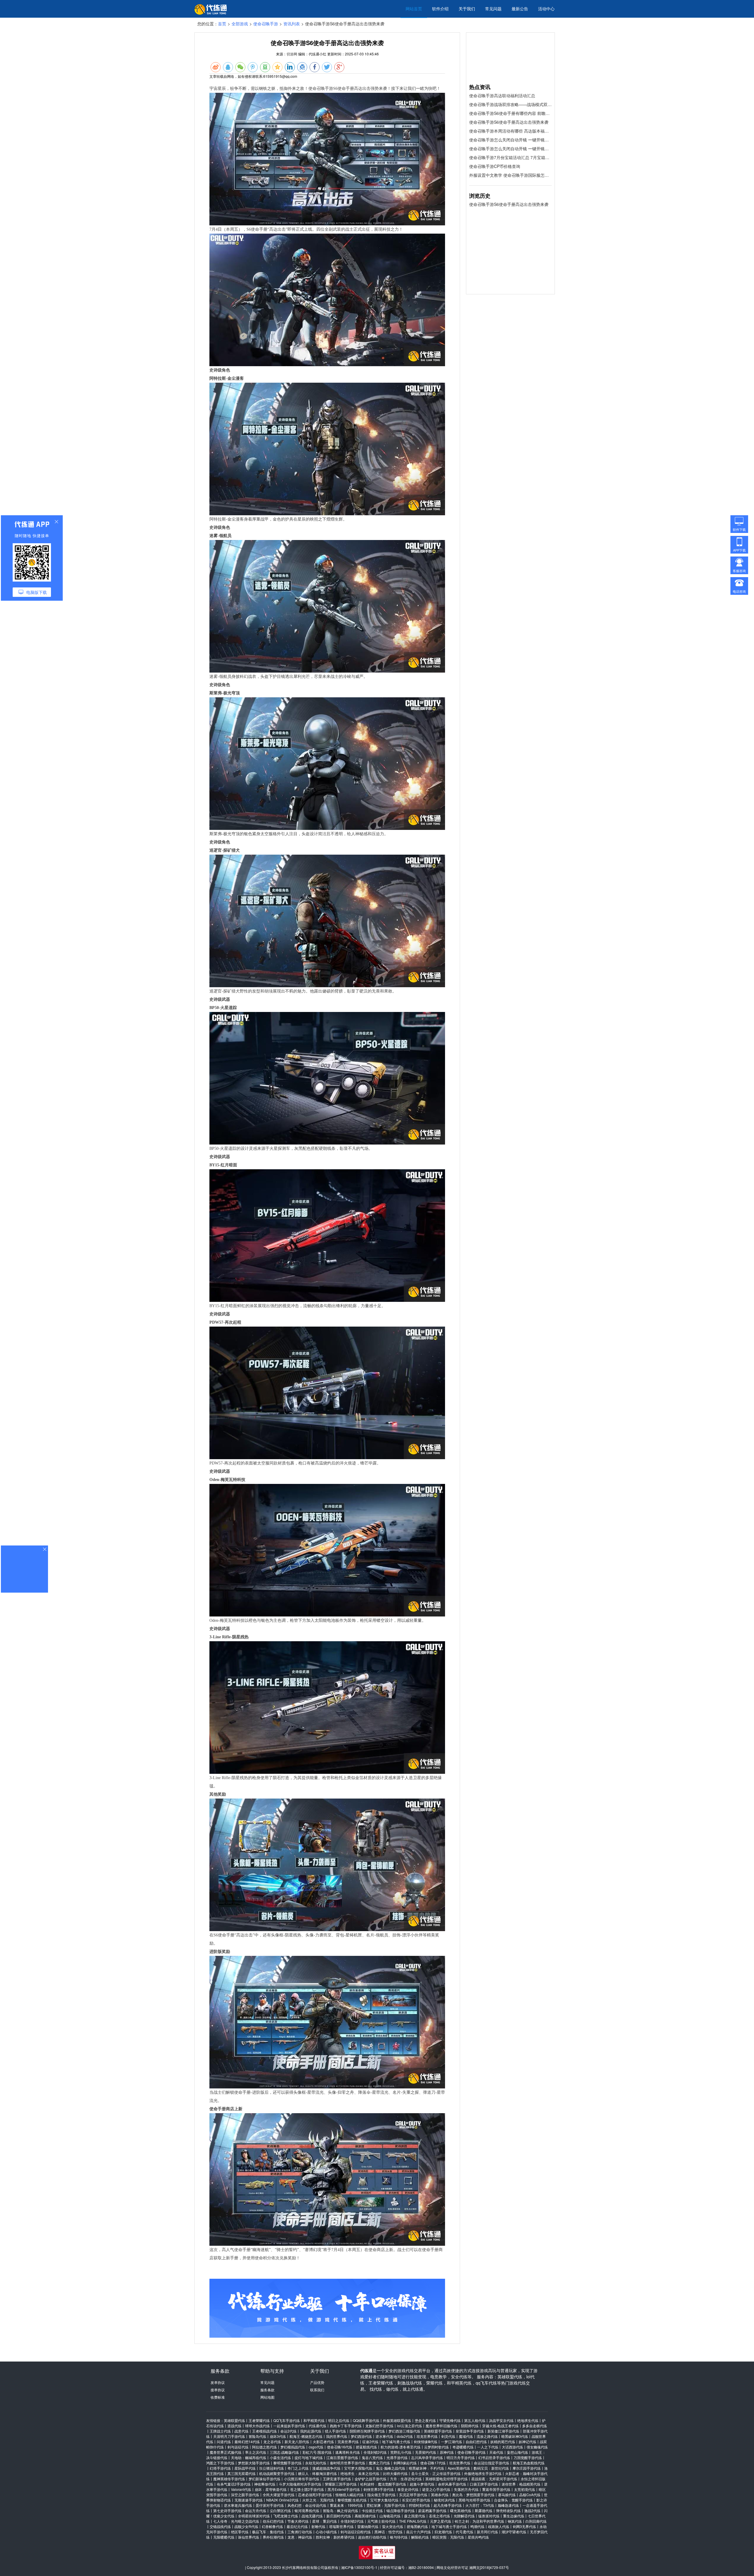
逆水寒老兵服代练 (238, 2505)
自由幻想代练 (476, 2442)
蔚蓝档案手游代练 (432, 2510)
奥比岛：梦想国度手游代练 (473, 2495)
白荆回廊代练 (536, 2521)
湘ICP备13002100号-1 (359, 2567)
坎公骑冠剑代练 (272, 2468)
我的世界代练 (337, 2436)
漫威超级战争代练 (326, 2468)
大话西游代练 (512, 2447)
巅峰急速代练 (508, 2505)
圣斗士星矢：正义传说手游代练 (436, 2473)
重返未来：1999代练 (346, 2505)
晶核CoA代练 (530, 2495)
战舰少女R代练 (246, 2526)
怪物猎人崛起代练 (350, 2495)
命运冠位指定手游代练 (492, 2463)
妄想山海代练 (517, 2452)
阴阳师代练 (470, 2426)
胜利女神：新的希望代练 (335, 2537)
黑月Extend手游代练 (344, 2489)
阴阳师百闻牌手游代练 (367, 2431)
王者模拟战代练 (264, 2431)
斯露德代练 (484, 2510)
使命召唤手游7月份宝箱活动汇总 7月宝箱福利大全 (510, 157)
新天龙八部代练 (297, 2442)
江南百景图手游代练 (342, 2457)
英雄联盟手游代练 (438, 2431)
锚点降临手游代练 (401, 2510)
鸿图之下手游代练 (220, 2463)
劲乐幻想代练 (273, 2521)
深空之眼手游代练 (245, 2495)
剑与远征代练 (238, 2447)
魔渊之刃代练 (379, 2463)
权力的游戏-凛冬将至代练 (401, 2447)
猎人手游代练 (335, 2431)
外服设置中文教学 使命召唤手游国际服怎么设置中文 (510, 175)
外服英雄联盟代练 (397, 2420)
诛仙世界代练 (249, 2537)
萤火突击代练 (393, 2526)
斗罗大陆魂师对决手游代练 (300, 2484)
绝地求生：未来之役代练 (360, 2473)
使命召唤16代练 (340, 2447)
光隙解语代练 (464, 2516)
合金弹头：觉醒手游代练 (513, 2500)
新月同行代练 (487, 2532)
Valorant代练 (241, 2489)
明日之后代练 (339, 2420)
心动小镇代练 (326, 2532)
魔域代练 (466, 2436)
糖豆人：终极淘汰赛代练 (318, 2473)
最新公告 (520, 9)
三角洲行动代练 (300, 2532)
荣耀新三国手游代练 (341, 2484)
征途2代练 (370, 2442)
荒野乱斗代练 (401, 2452)
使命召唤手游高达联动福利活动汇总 (502, 95)
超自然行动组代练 (372, 2537)
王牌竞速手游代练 (337, 2479)
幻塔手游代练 (220, 2468)
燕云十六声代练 (419, 2532)
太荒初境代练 (525, 2489)
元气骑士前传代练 (381, 2521)
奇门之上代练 (298, 2468)
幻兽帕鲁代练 (272, 2526)
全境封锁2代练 (375, 2452)
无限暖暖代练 (224, 2537)
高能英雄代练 (365, 2516)
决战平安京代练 (501, 2420)
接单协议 (218, 2390)
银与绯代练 (399, 2537)
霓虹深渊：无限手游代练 (386, 2505)
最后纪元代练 (297, 2526)
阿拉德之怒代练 (264, 2447)
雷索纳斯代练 (368, 2526)
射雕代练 (318, 2526)
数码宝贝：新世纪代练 (491, 2468)
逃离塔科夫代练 (348, 2452)
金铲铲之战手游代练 (371, 2479)
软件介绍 (440, 9)
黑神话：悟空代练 (388, 2532)
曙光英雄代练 (461, 2510)
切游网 (292, 54)
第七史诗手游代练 (227, 2510)
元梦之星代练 (441, 2521)
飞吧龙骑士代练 (286, 2516)
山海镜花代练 (390, 2516)
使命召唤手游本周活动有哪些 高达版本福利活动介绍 (510, 131)
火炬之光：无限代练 (318, 2500)
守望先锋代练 (450, 2420)
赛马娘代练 (507, 2495)
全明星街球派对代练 (254, 2516)
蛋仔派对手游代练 (270, 2505)
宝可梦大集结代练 (384, 2500)
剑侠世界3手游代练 (379, 2489)
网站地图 (267, 2397)
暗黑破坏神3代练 (515, 2436)
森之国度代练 (415, 2516)
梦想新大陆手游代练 (254, 2463)
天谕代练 (496, 2452)
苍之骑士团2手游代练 (307, 2489)
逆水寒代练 (384, 2436)
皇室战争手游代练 (470, 2431)
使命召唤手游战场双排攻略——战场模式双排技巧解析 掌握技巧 (510, 104)
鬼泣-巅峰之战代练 (391, 2468)
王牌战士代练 (220, 2431)
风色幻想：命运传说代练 (307, 2505)
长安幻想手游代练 (416, 2500)
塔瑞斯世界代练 (341, 2526)
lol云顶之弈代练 (410, 2426)
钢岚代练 (515, 2521)
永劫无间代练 (316, 2463)
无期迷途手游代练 (249, 2500)
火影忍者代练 (323, 2442)
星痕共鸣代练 (478, 2537)
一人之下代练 (488, 2447)
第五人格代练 (475, 2420)
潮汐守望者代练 (514, 2532)
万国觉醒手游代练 (528, 2457)
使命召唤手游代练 (472, 2452)
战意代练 (242, 2431)
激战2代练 (532, 2510)
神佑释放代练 (265, 2484)
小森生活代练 (280, 2457)
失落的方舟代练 (466, 2489)
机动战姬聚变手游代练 (277, 2473)
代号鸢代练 (464, 2532)
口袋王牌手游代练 (484, 2484)
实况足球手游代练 (413, 2495)
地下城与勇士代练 (396, 2442)
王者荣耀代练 (259, 2420)
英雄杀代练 (440, 2495)
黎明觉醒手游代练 (287, 2463)
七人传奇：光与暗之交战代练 (236, 2521)
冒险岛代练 (257, 2436)
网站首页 (414, 9)
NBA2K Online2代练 (282, 2500)
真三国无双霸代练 (242, 2473)
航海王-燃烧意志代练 (306, 2436)
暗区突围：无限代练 (448, 2537)
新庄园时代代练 (339, 2516)
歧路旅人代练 (499, 2526)
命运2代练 (288, 2431)
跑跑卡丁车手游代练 (346, 2426)
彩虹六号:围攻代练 (317, 2452)
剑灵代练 (448, 2436)
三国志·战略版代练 (284, 2452)
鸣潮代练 (477, 2526)
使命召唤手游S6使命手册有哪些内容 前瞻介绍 (510, 113)
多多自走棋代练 (535, 2426)
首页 (222, 24)
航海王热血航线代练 (529, 2463)
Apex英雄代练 (459, 2468)
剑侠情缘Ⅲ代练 (426, 2442)
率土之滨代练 (256, 2452)
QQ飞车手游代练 (287, 2420)
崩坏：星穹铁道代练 (271, 2489)
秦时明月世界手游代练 (348, 2463)
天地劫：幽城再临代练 (249, 2457)
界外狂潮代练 (273, 2537)
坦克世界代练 (427, 2436)
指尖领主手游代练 (381, 2495)
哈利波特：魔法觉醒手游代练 (383, 2484)
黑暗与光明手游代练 (474, 2500)
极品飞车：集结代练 (268, 2532)
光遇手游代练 (397, 2457)
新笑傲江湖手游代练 (503, 2431)
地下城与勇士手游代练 (449, 2526)
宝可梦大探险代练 (358, 2468)
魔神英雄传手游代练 (229, 2479)
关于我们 (467, 9)
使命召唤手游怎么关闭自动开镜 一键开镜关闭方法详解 (510, 140)
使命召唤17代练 (433, 2463)
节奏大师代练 (298, 2521)
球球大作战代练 (257, 2426)
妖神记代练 (528, 2442)
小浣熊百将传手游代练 (302, 2479)
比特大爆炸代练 (395, 2473)
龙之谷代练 (272, 2442)
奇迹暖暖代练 (463, 2447)
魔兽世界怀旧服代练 (442, 2426)
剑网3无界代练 (524, 2526)
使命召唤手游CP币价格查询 (495, 166)
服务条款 (267, 2390)
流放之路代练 (487, 2436)
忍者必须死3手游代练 (315, 2495)
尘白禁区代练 (280, 2510)
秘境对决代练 (444, 2500)
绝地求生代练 (528, 2420)
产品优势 (317, 2382)
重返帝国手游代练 (496, 2489)
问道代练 (224, 2442)
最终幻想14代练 (247, 2442)
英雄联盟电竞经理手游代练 (447, 2479)
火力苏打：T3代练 (480, 2505)
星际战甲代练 (245, 2468)
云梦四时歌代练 (436, 2447)
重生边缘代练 (514, 2516)
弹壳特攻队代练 (508, 2510)
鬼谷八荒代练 (372, 2457)
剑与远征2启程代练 (356, 2532)
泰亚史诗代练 (408, 2489)
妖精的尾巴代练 (503, 2442)
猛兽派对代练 (489, 2516)
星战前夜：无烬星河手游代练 (494, 2479)
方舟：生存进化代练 (406, 2479)
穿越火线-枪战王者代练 (500, 2426)
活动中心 (546, 9)
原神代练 (447, 2452)
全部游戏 (240, 24)
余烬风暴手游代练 (452, 2484)
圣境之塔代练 (439, 2516)
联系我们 (317, 2390)
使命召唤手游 (266, 24)
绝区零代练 (240, 2532)
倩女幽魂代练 (537, 2447)
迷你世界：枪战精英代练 (521, 2484)
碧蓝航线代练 (366, 2447)
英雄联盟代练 (234, 2420)
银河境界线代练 (307, 2510)
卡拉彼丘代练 (372, 2510)
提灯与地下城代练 (309, 2457)
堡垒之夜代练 (425, 2420)
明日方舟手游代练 (461, 2457)
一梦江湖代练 (452, 2442)
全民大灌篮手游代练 (279, 2495)
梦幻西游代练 (361, 2436)
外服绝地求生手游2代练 (483, 2473)
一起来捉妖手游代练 (289, 2426)
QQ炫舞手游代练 (366, 2420)
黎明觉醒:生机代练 (352, 2500)
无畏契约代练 (426, 2452)
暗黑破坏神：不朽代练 (426, 2468)
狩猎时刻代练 (419, 2505)
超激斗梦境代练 (422, 2484)
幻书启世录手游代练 (494, 2457)
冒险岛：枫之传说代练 (340, 2510)
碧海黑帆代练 (417, 2526)
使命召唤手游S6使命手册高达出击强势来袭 (509, 122)
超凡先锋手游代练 (448, 2505)
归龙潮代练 (443, 2532)
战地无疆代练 (312, 2516)
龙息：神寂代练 (300, 2537)
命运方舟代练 (256, 2510)
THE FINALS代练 (413, 2521)
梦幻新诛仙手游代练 (264, 2479)
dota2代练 (405, 2436)
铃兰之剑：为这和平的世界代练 (479, 2521)
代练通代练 (318, 2426)
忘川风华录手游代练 (427, 2457)
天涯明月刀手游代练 (229, 2436)
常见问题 (493, 9)
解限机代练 (420, 2537)
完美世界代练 (348, 2442)
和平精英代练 (314, 2420)
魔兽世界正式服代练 (226, 2452)
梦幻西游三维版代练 (404, 2431)
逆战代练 (234, 2426)
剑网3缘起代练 (405, 2463)
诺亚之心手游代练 (436, 2489)
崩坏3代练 (278, 2436)
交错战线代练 (220, 2526)
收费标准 (218, 2397)
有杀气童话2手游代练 (234, 2484)
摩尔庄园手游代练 (527, 2468)
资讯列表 (292, 24)
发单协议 (218, 2382)
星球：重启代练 (325, 2521)
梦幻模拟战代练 (293, 2447)
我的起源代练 (311, 2431)
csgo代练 (316, 2447)
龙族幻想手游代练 (379, 2426)
